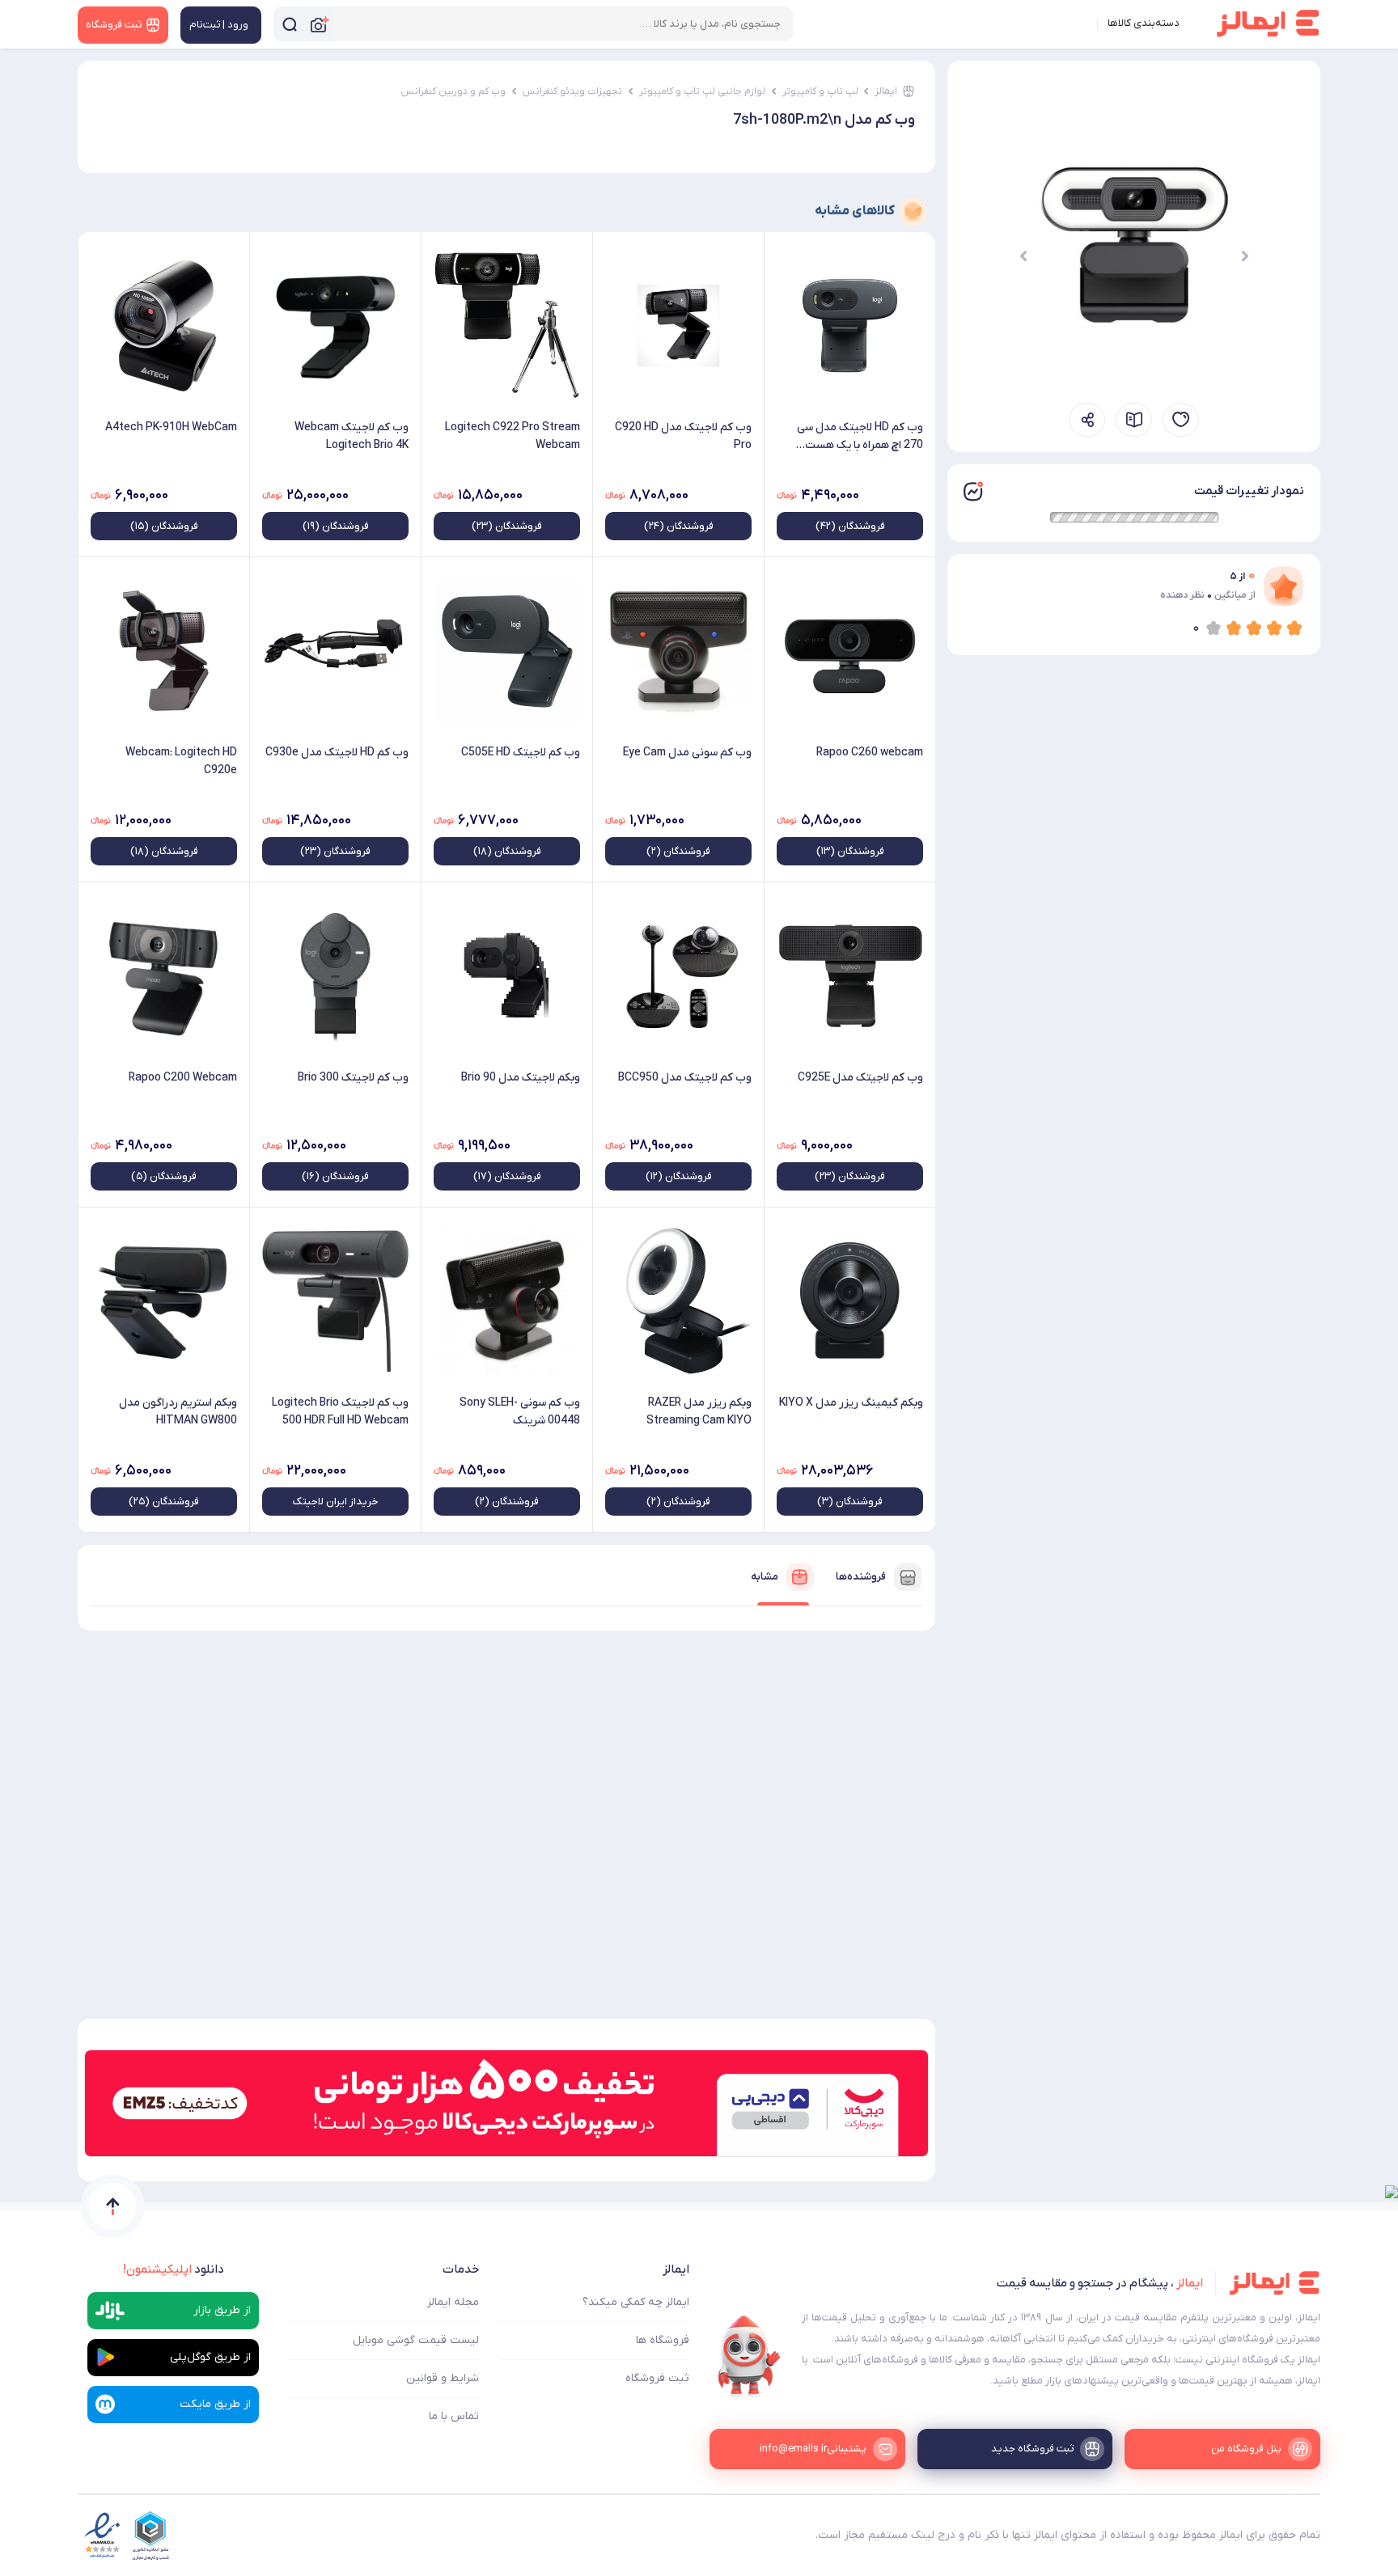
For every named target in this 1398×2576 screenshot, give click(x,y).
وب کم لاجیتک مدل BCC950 (685, 1078)
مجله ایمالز (453, 2302)
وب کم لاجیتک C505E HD (521, 753)
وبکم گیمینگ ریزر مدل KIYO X (851, 1403)
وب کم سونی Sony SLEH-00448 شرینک (520, 1412)
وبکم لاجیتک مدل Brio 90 (521, 1078)
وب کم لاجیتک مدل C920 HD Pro (683, 436)
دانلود (174, 2269)
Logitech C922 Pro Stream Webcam (513, 436)
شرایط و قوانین (443, 2378)
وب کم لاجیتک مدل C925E (860, 1078)
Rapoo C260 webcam (870, 753)
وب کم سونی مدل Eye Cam (687, 753)
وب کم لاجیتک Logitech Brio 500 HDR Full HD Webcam (340, 1412)
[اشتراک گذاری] (1087, 420)
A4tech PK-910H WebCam (171, 427)
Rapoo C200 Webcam (183, 1078)
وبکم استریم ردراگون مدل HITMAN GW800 (178, 1412)
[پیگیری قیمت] (1181, 420)
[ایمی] (749, 2356)
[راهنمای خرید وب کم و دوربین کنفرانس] (1134, 420)
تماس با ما (454, 2416)
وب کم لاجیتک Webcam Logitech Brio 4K (352, 436)
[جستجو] (290, 24)
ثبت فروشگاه (657, 2378)
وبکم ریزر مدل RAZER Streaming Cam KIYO (699, 1412)
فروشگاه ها (663, 2340)
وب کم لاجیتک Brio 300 (353, 1078)
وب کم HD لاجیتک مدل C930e (337, 753)
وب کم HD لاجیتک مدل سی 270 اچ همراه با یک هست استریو (860, 437)
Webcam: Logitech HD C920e (181, 761)
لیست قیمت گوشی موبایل (416, 2340)
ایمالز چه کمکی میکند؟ (636, 2302)
